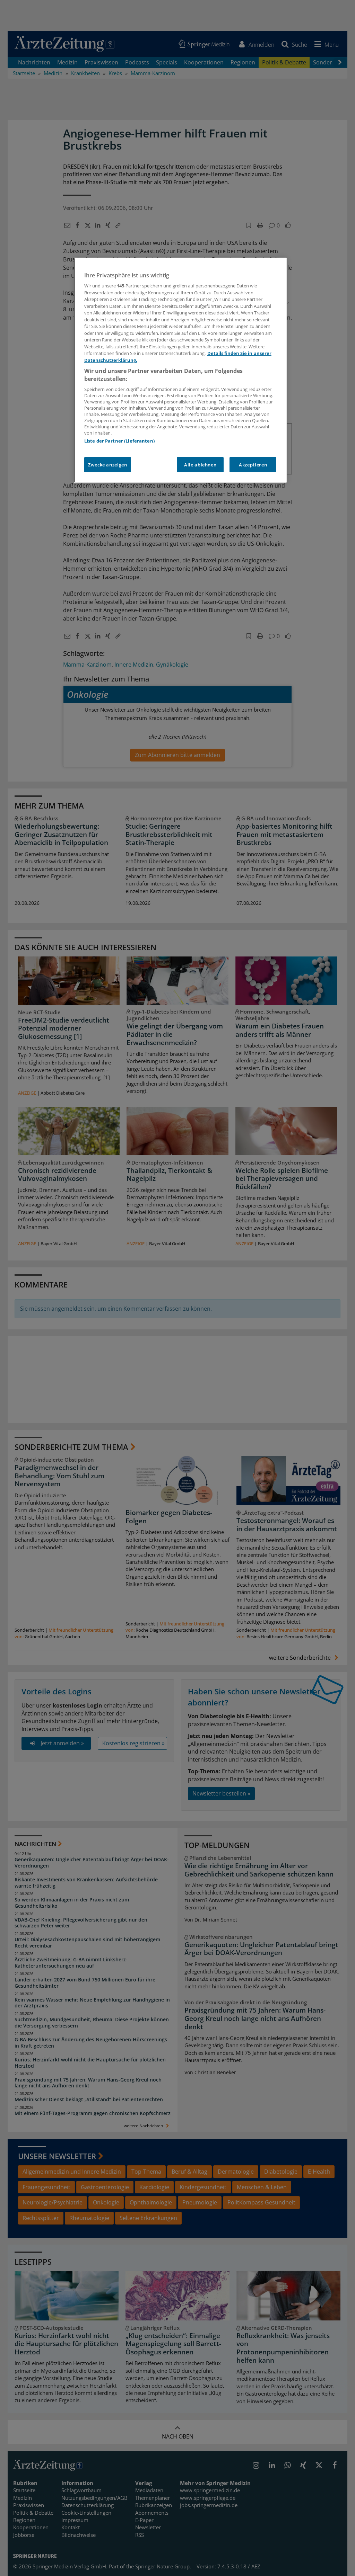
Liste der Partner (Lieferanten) (119, 441)
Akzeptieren (253, 465)
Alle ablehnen (200, 465)
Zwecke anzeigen (108, 465)
